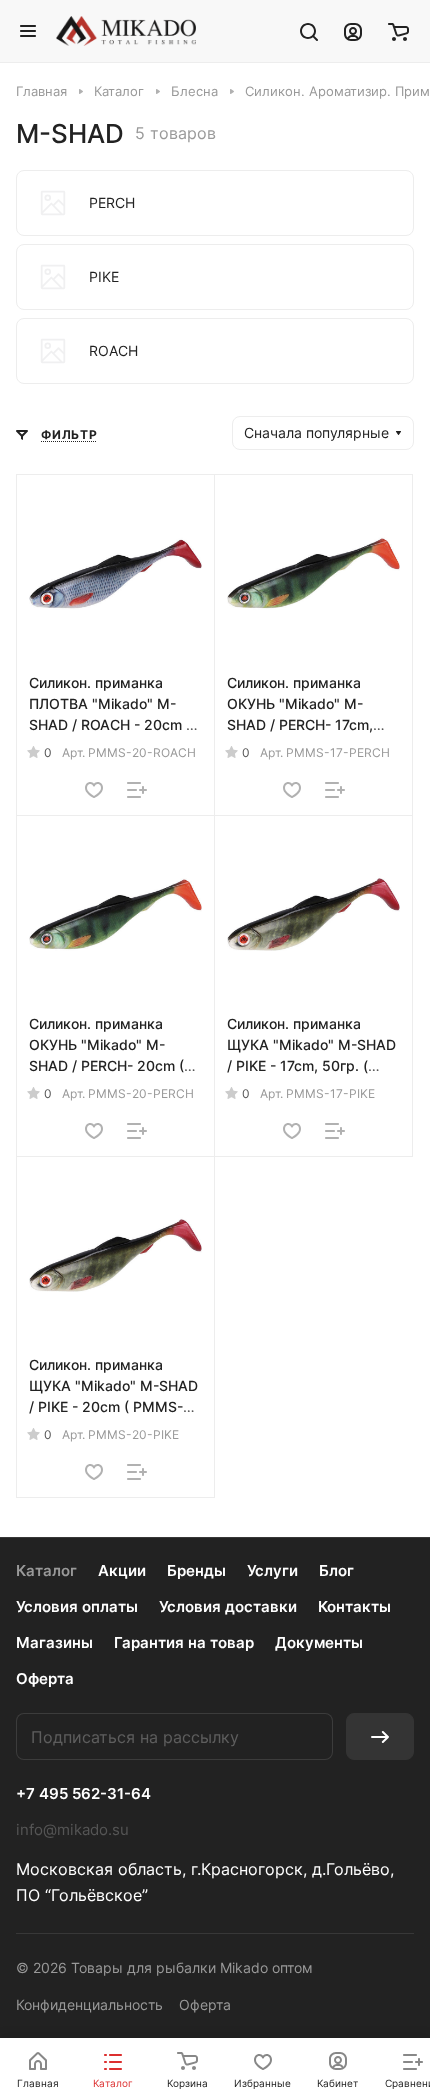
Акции (122, 1570)
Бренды (196, 1570)
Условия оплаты (77, 1606)
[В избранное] (94, 790)
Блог (336, 1570)
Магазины (54, 1642)
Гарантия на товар (184, 1642)
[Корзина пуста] (398, 31)
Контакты (354, 1606)
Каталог (46, 1570)
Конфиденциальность (89, 2004)
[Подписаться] (380, 1736)
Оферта (45, 1678)
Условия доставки (228, 1606)
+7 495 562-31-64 (83, 1794)
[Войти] (353, 31)
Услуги (272, 1570)
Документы (319, 1642)
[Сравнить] (137, 790)
